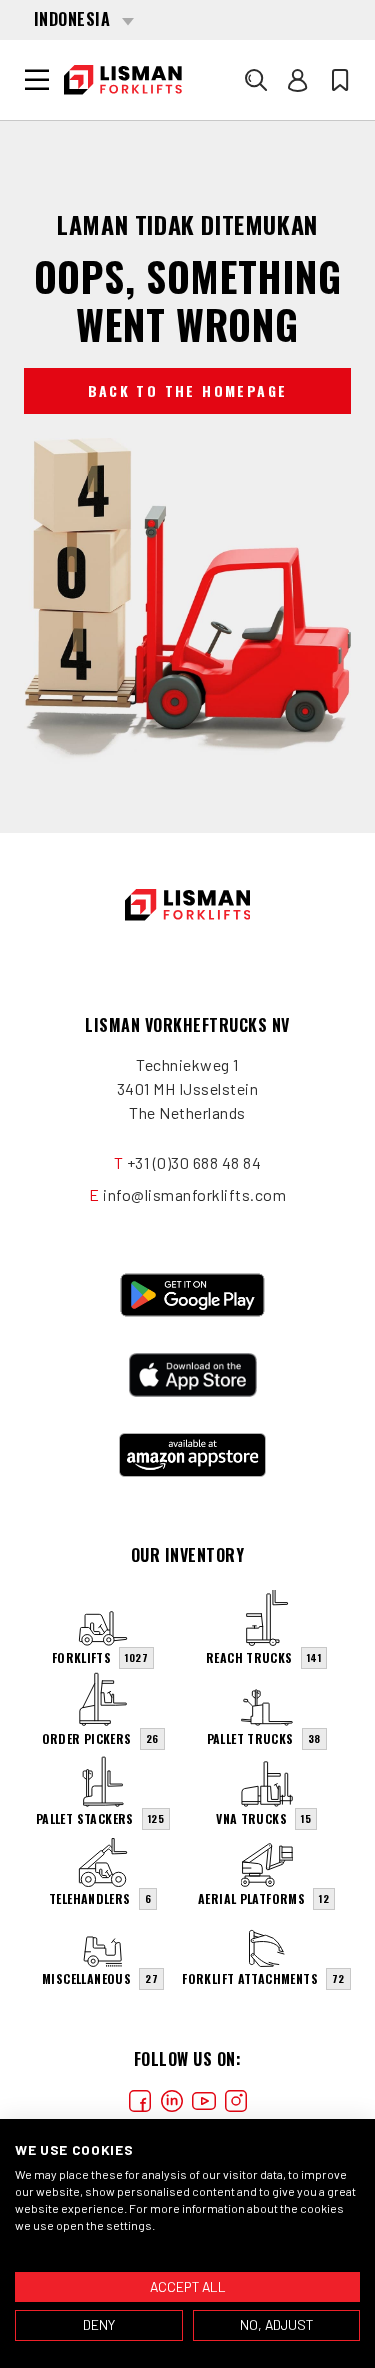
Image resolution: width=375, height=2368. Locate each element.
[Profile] (298, 80)
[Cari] (256, 80)
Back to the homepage (188, 390)
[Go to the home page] (123, 80)
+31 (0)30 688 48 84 (194, 1162)
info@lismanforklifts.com (194, 1194)
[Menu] (37, 80)
